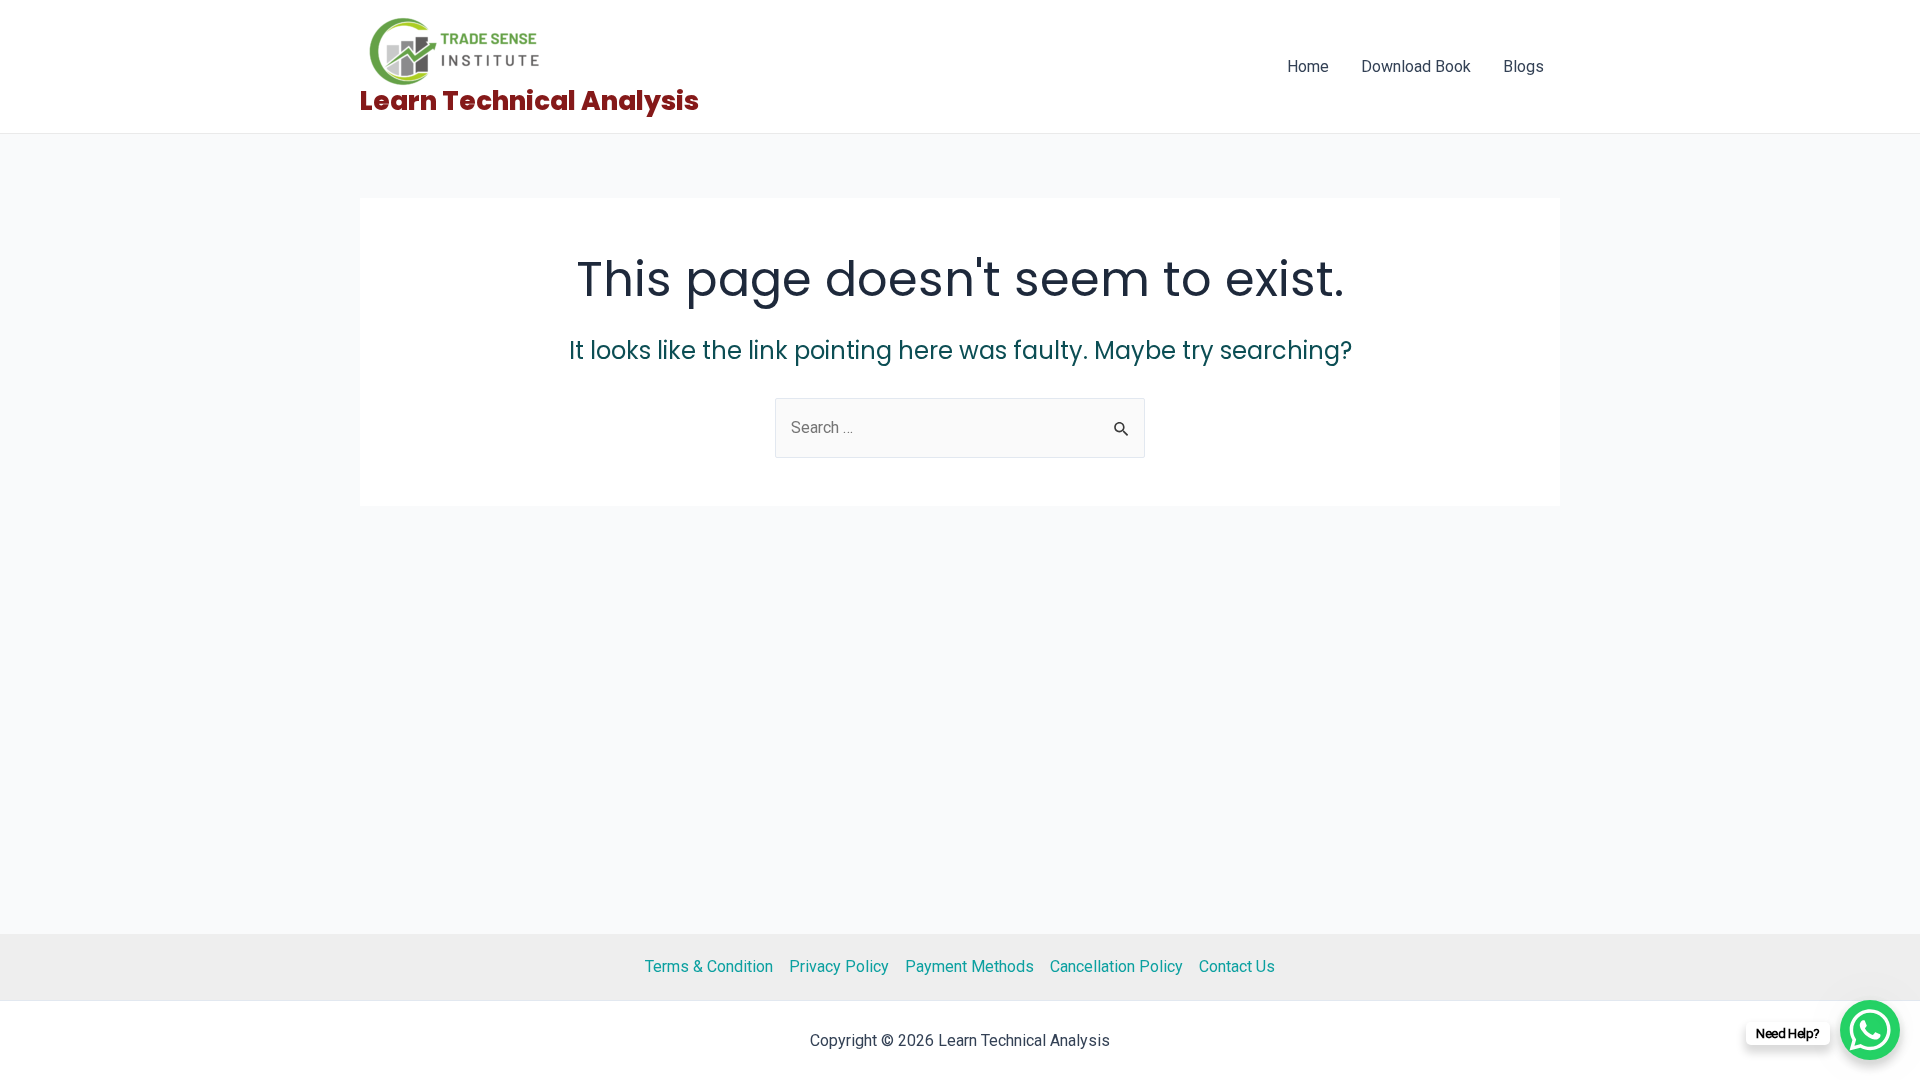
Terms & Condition (709, 966)
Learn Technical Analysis (529, 101)
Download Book (1416, 66)
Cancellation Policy (1116, 966)
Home (1308, 66)
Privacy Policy (839, 966)
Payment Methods (969, 966)
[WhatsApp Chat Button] (1870, 1030)
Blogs (1523, 66)
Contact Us (1237, 966)
